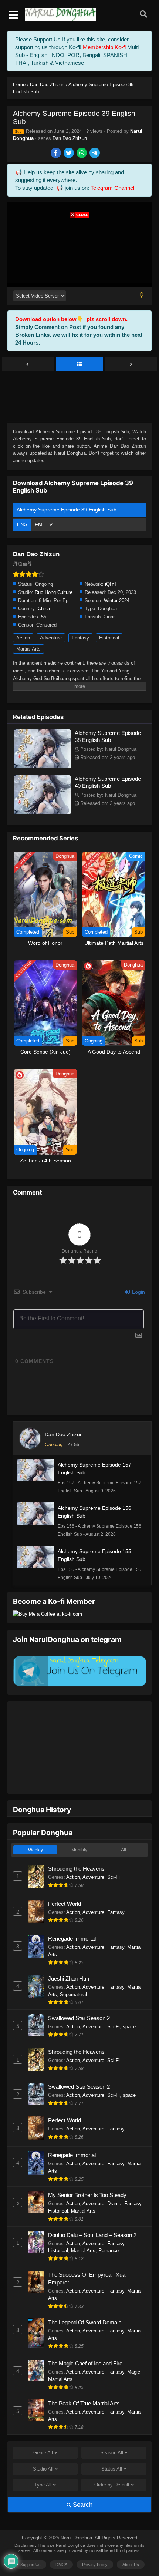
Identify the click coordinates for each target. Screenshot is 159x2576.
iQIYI (111, 584)
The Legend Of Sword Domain (85, 2299)
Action (23, 638)
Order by (112, 2462)
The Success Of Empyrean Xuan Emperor (88, 2256)
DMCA (61, 2542)
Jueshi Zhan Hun (69, 1956)
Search (82, 2482)
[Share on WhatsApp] (82, 153)
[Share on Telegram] (95, 153)
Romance (109, 2228)
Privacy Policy (95, 2542)
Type (43, 2462)
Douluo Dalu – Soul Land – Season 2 (92, 2212)
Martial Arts (28, 649)
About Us (131, 2542)
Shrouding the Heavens (76, 1846)
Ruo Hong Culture (54, 592)
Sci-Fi (114, 1854)
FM (39, 524)
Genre (43, 2430)
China (44, 609)
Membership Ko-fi (104, 47)
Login (138, 1292)
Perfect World (65, 1881)
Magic (134, 2349)
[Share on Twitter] (69, 153)
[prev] (28, 365)
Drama (114, 2181)
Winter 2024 (117, 600)
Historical (109, 638)
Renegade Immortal (72, 1916)
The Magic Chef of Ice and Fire (85, 2340)
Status (112, 2446)
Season (112, 2430)
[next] (131, 365)
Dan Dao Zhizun (70, 138)
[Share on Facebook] (56, 153)
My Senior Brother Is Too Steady (87, 2172)
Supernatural (73, 1972)
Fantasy (80, 638)
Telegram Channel (112, 188)
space (129, 2004)
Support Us (31, 2542)
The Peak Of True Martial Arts (84, 2380)
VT (53, 524)
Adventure (51, 638)
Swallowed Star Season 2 (79, 1995)
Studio (43, 2446)
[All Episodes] (79, 365)
